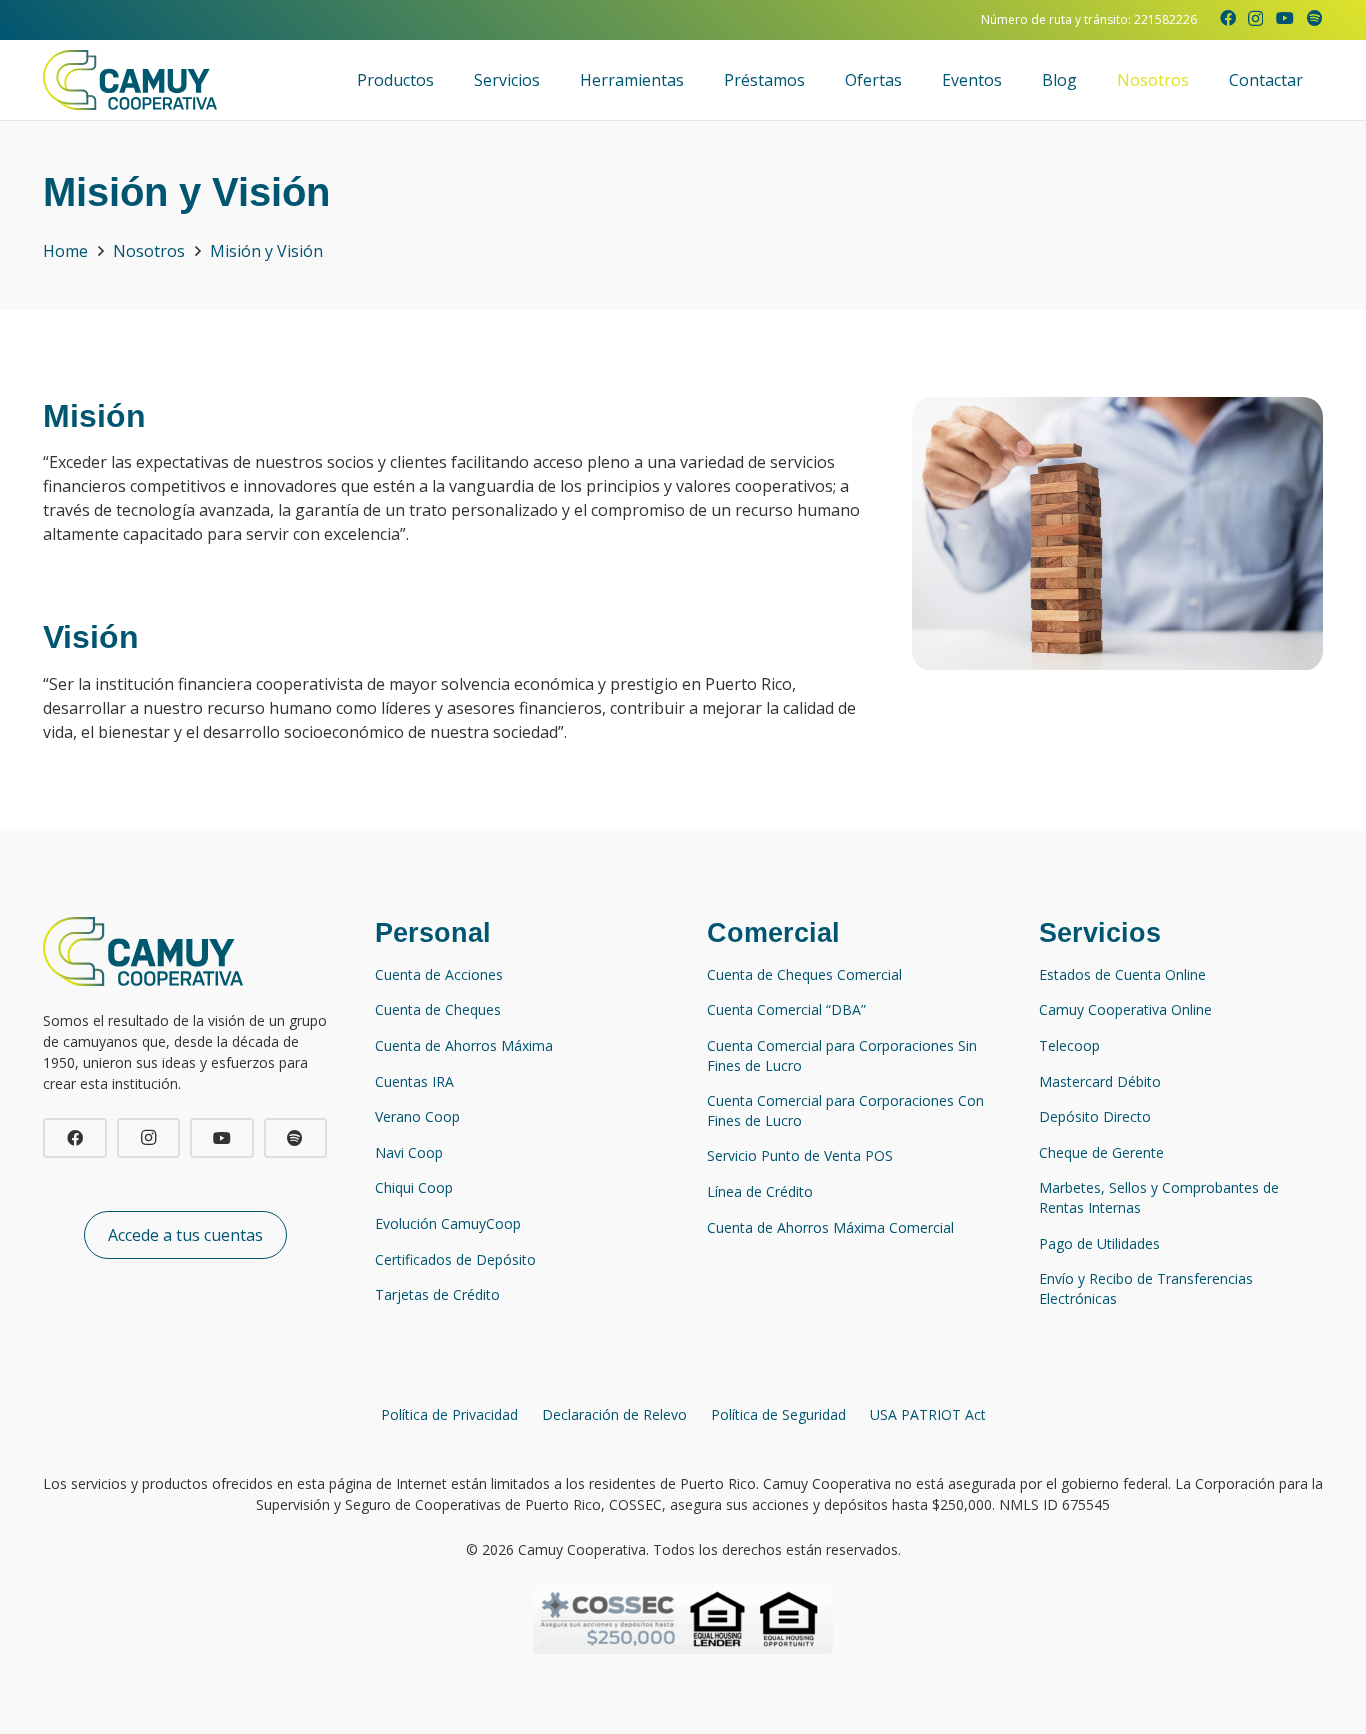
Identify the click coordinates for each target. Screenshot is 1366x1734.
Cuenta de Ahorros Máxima (464, 1045)
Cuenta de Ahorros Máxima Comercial (830, 1227)
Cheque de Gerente (1101, 1152)
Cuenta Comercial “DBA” (786, 1009)
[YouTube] (1285, 18)
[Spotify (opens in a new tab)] (1315, 18)
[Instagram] (1255, 19)
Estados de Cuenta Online (1122, 974)
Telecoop (1069, 1045)
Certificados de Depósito (455, 1259)
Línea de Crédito (760, 1191)
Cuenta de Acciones (439, 974)
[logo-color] (130, 80)
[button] (444, 80)
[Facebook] (1228, 18)
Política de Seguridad (778, 1414)
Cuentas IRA (414, 1081)
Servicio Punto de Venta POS (800, 1155)
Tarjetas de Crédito (437, 1294)
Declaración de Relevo (614, 1414)
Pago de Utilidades (1099, 1243)
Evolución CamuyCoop (448, 1223)
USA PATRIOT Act (928, 1414)
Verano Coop (417, 1116)
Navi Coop (409, 1152)
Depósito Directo (1095, 1116)
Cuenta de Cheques (438, 1009)
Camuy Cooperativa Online (1125, 1009)
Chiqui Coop (414, 1187)
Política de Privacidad (449, 1414)
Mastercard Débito (1100, 1081)
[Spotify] (296, 1138)
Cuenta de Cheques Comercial (804, 974)
